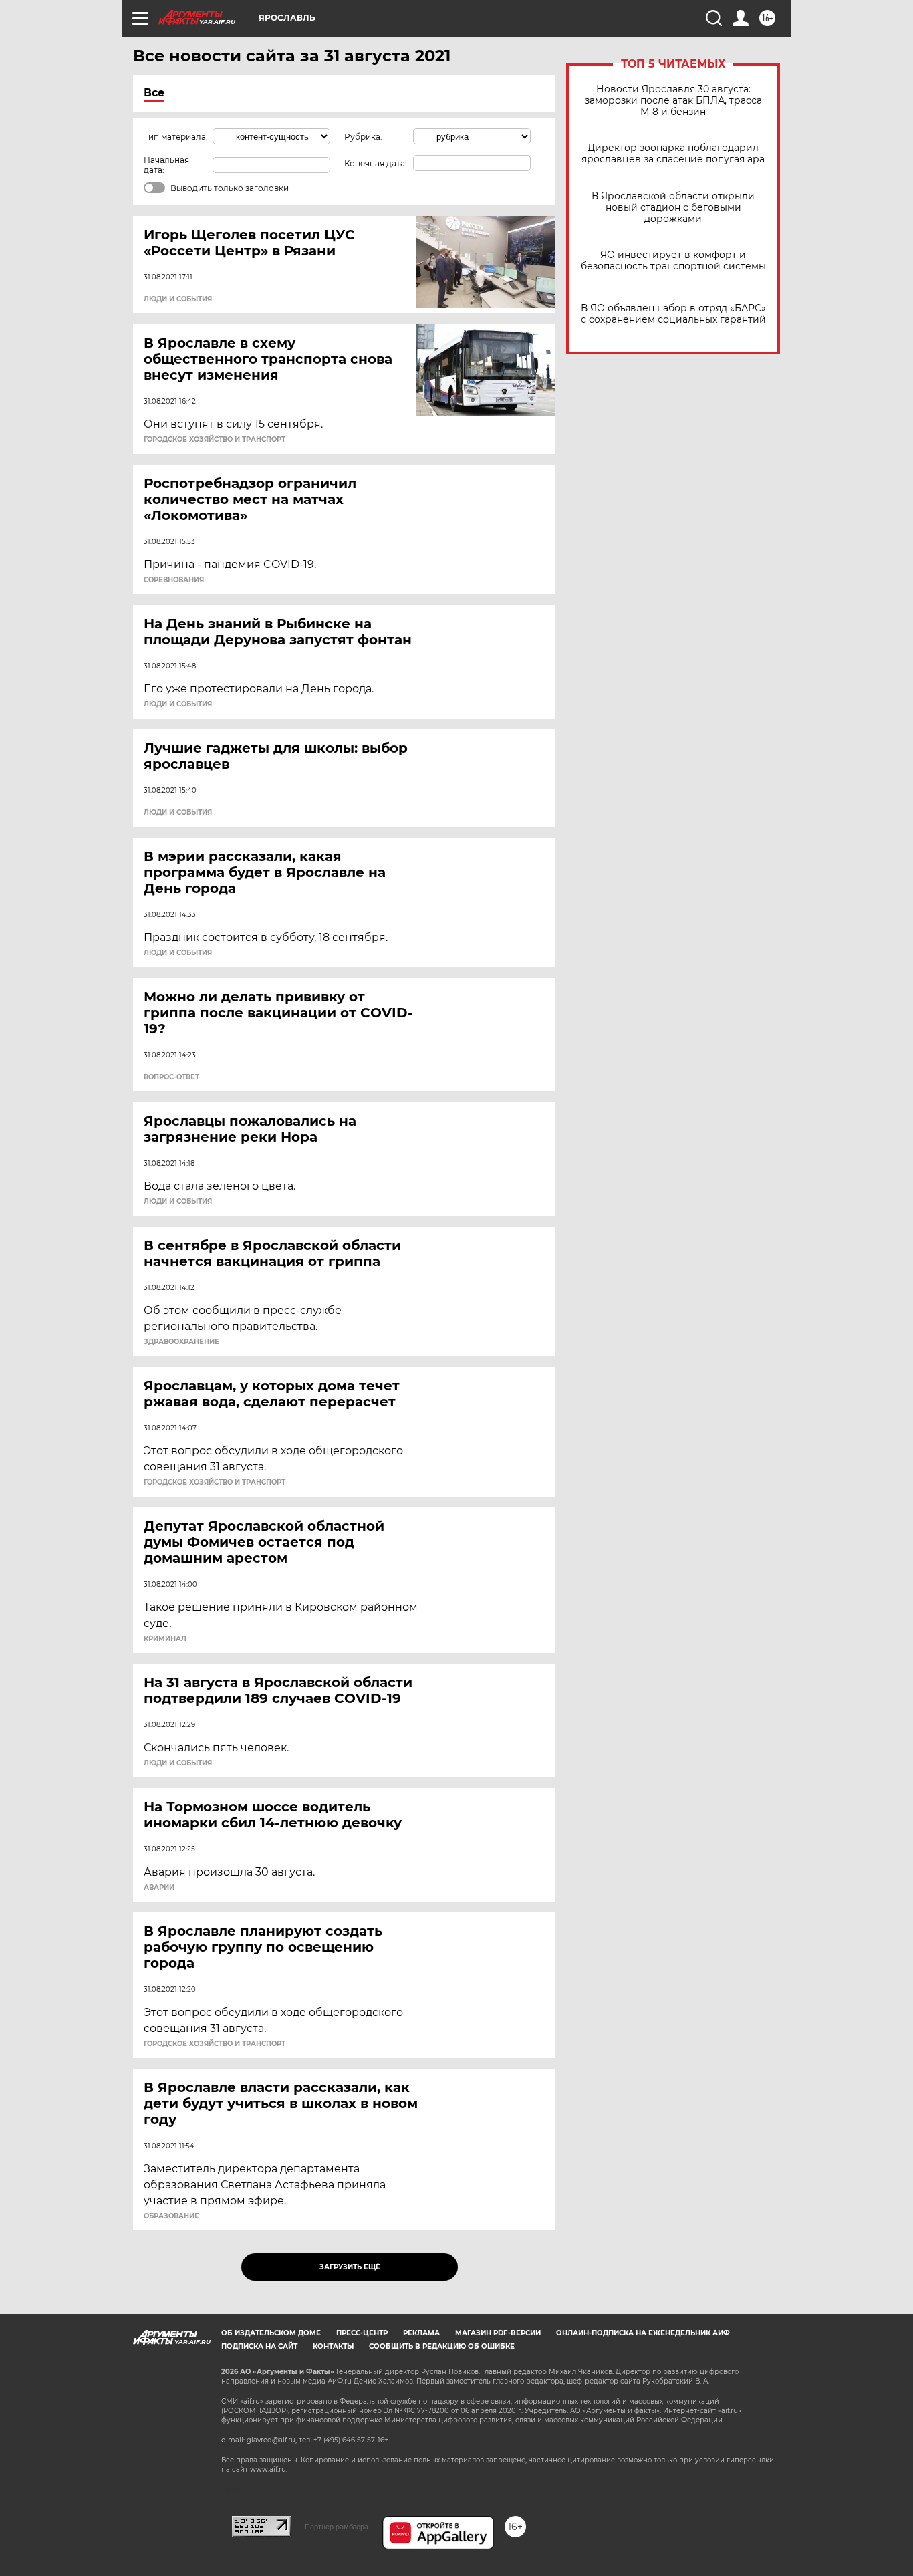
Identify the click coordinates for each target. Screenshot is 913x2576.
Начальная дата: (166, 165)
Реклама (421, 2333)
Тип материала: (176, 137)
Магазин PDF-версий (498, 2333)
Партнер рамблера (337, 2527)
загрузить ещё (350, 2267)
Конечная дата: (376, 163)
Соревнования (174, 580)
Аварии (159, 1888)
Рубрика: (363, 137)
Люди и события (178, 299)
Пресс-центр (362, 2333)
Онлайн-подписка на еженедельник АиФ (643, 2333)
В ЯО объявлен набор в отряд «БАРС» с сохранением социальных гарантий (673, 314)
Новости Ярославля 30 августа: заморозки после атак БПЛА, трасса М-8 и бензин (673, 101)
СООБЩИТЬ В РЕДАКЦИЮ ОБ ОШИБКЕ (442, 2346)
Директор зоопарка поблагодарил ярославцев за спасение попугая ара (673, 154)
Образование (171, 2216)
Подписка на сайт (259, 2346)
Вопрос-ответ (171, 1077)
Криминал (165, 1639)
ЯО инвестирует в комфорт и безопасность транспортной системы (673, 261)
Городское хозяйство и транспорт (215, 440)
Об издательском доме (271, 2333)
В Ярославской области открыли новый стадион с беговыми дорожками (673, 208)
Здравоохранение (181, 1342)
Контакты (333, 2346)
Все (154, 93)
